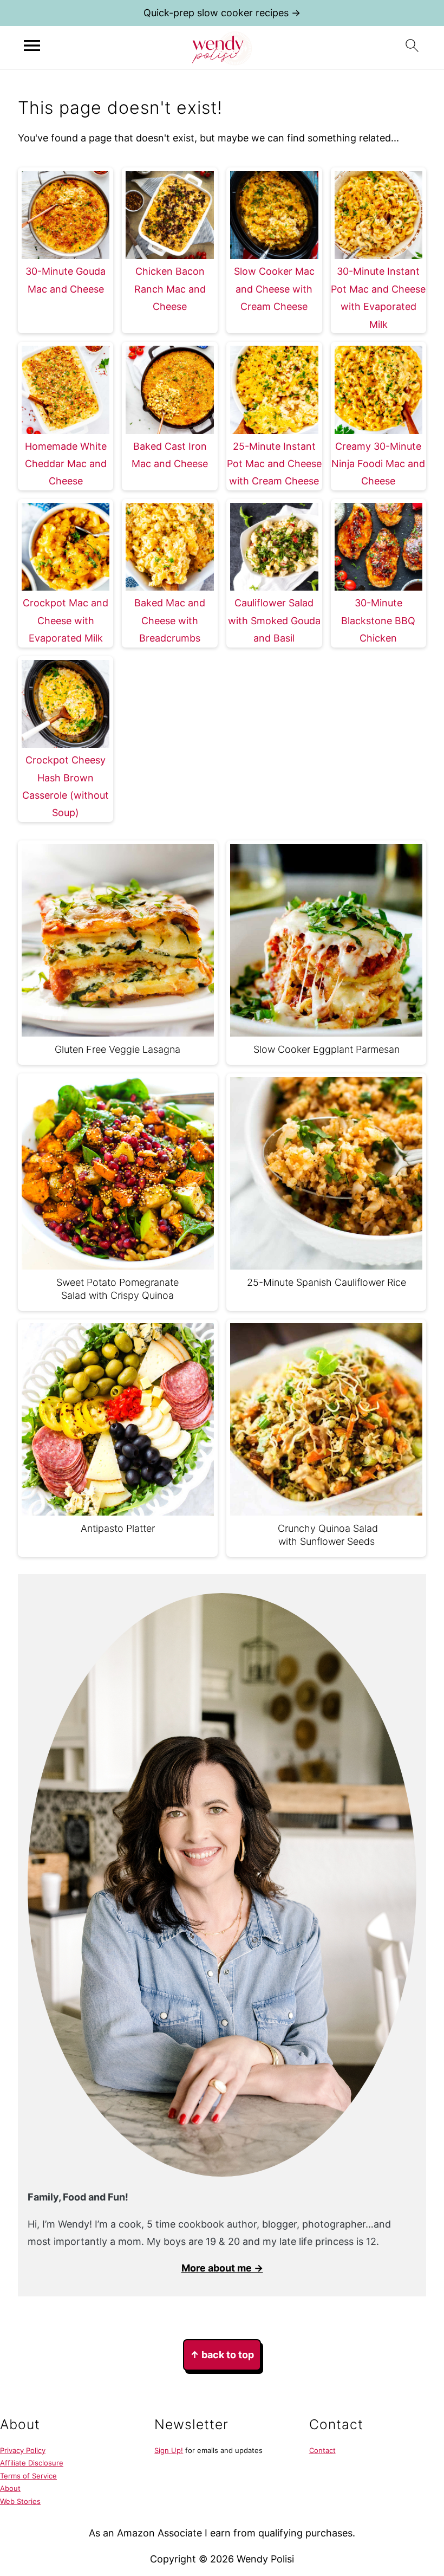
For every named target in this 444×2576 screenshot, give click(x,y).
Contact (322, 2450)
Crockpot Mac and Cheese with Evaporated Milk (66, 620)
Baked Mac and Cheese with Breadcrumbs (170, 620)
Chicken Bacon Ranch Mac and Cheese (170, 289)
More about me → (222, 2268)
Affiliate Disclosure (32, 2463)
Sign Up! (169, 2450)
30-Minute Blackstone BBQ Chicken (378, 620)
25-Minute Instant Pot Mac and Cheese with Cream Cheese (274, 464)
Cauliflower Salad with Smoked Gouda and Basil (274, 620)
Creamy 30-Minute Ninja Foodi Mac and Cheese (378, 464)
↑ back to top (222, 2355)
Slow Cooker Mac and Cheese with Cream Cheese (274, 289)
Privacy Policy (23, 2450)
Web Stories (20, 2501)
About (10, 2488)
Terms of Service (28, 2476)
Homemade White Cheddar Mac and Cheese (66, 464)
